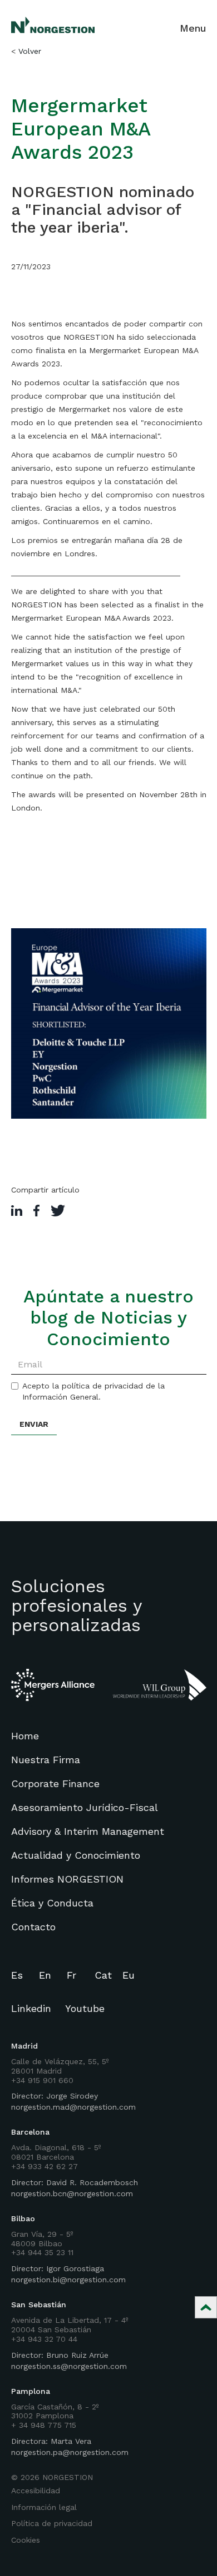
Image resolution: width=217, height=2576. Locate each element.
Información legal (44, 2507)
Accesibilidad (36, 2491)
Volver (30, 51)
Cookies (26, 2540)
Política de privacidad (52, 2523)
